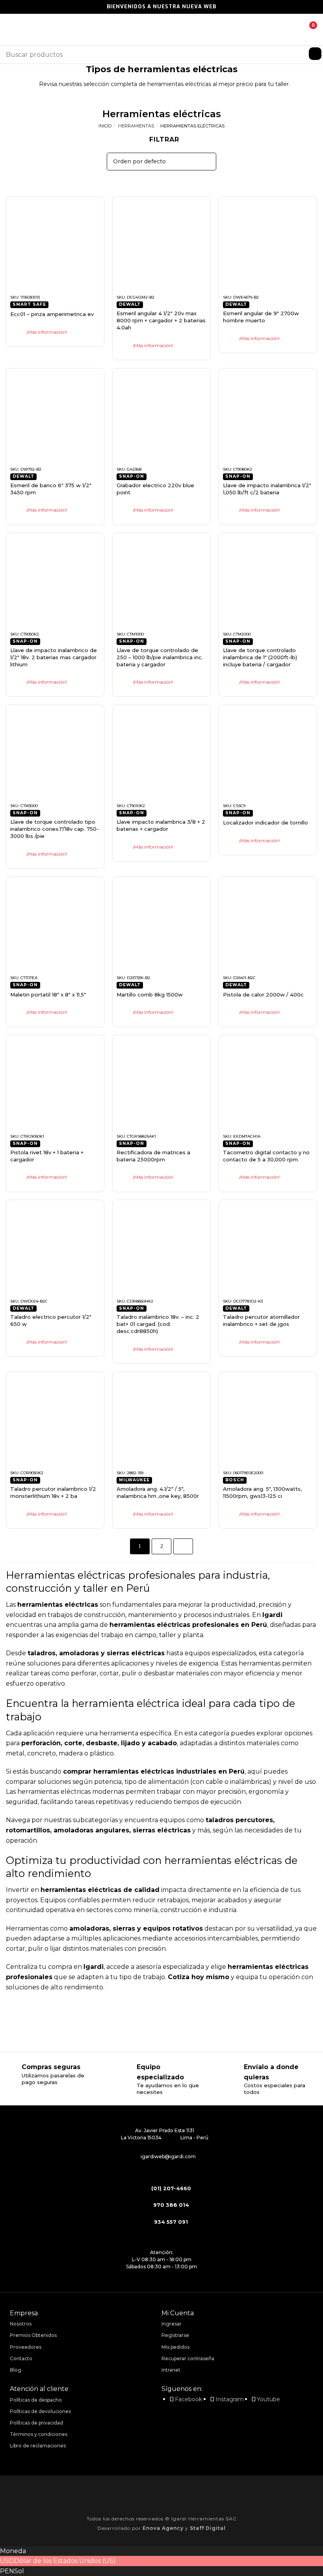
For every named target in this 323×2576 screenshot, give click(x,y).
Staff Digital (208, 2528)
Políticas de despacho (36, 2400)
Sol (19, 2571)
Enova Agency (163, 2528)
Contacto (21, 2358)
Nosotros (21, 2324)
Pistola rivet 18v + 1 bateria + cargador (47, 1156)
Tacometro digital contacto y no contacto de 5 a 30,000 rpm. (266, 1156)
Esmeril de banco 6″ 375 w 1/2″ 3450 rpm (51, 489)
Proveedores (26, 2347)
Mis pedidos (175, 2347)
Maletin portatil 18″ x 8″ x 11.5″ (48, 995)
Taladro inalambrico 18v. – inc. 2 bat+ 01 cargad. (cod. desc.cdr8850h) (158, 1324)
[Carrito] (307, 30)
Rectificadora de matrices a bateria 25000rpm (153, 1156)
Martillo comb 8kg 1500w (150, 995)
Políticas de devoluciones (40, 2411)
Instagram (230, 2399)
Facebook (188, 2399)
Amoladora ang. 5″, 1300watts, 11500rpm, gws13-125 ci (262, 1492)
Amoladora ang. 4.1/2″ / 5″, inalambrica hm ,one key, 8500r (158, 1492)
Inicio (105, 126)
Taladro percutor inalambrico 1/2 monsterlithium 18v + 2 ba (53, 1492)
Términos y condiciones (39, 2434)
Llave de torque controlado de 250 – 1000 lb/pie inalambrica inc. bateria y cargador (160, 657)
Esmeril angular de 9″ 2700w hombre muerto (261, 317)
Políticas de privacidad (36, 2423)
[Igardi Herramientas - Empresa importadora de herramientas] (161, 30)
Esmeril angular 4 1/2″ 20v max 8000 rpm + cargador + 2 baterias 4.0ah (161, 320)
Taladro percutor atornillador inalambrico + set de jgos (261, 1320)
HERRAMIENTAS (136, 126)
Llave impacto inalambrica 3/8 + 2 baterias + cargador (161, 825)
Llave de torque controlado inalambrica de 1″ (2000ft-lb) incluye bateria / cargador (260, 657)
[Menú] (11, 29)
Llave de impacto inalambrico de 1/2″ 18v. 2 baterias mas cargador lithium (54, 657)
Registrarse (175, 2335)
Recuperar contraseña (188, 2358)
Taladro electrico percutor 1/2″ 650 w (51, 1320)
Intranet (171, 2370)
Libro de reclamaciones (38, 2446)
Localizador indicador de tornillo (265, 823)
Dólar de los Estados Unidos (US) (65, 2561)
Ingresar (172, 2324)
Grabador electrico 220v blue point (155, 489)
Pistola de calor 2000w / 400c (263, 995)
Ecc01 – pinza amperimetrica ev (52, 314)
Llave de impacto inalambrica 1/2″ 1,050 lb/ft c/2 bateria (267, 489)
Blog (16, 2370)
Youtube (268, 2399)
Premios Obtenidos (33, 2335)
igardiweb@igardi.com (168, 2156)
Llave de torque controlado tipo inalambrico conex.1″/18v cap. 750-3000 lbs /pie (55, 829)
